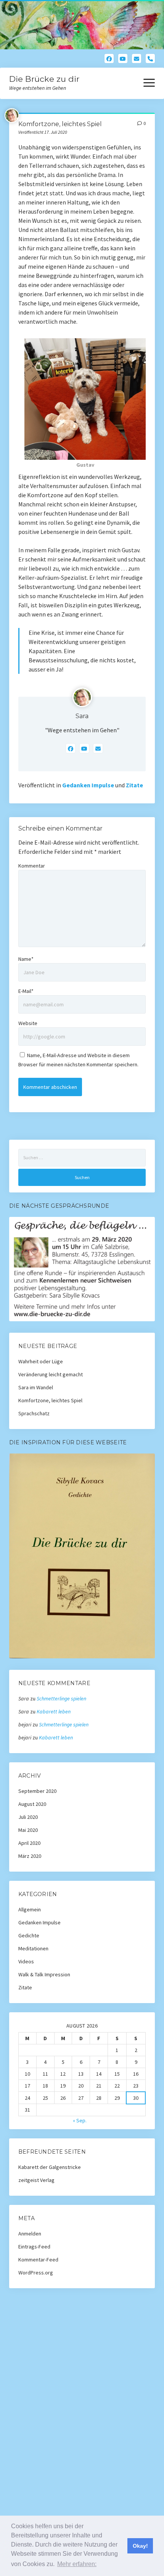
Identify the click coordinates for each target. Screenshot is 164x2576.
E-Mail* (26, 991)
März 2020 (30, 1856)
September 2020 (37, 1791)
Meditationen (33, 1948)
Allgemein (30, 1909)
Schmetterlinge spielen (61, 1698)
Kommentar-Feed (38, 2260)
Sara (82, 716)
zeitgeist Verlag (36, 2180)
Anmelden (30, 2234)
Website (28, 1023)
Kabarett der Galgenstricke (50, 2167)
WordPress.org (36, 2273)
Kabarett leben (54, 1711)
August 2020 (32, 1804)
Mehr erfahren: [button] (77, 2564)
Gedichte (29, 1935)
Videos (26, 1961)
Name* (26, 959)
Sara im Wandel (36, 1387)
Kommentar (32, 866)
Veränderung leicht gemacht (51, 1374)
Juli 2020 (28, 1817)
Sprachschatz (34, 1413)
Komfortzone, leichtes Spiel (50, 1400)
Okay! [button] (140, 2546)
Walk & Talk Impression (44, 1974)
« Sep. (80, 2120)
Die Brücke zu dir (44, 79)
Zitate (134, 785)
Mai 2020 (28, 1830)
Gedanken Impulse (88, 785)
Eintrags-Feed (34, 2247)
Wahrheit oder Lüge (41, 1361)
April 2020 (29, 1843)
